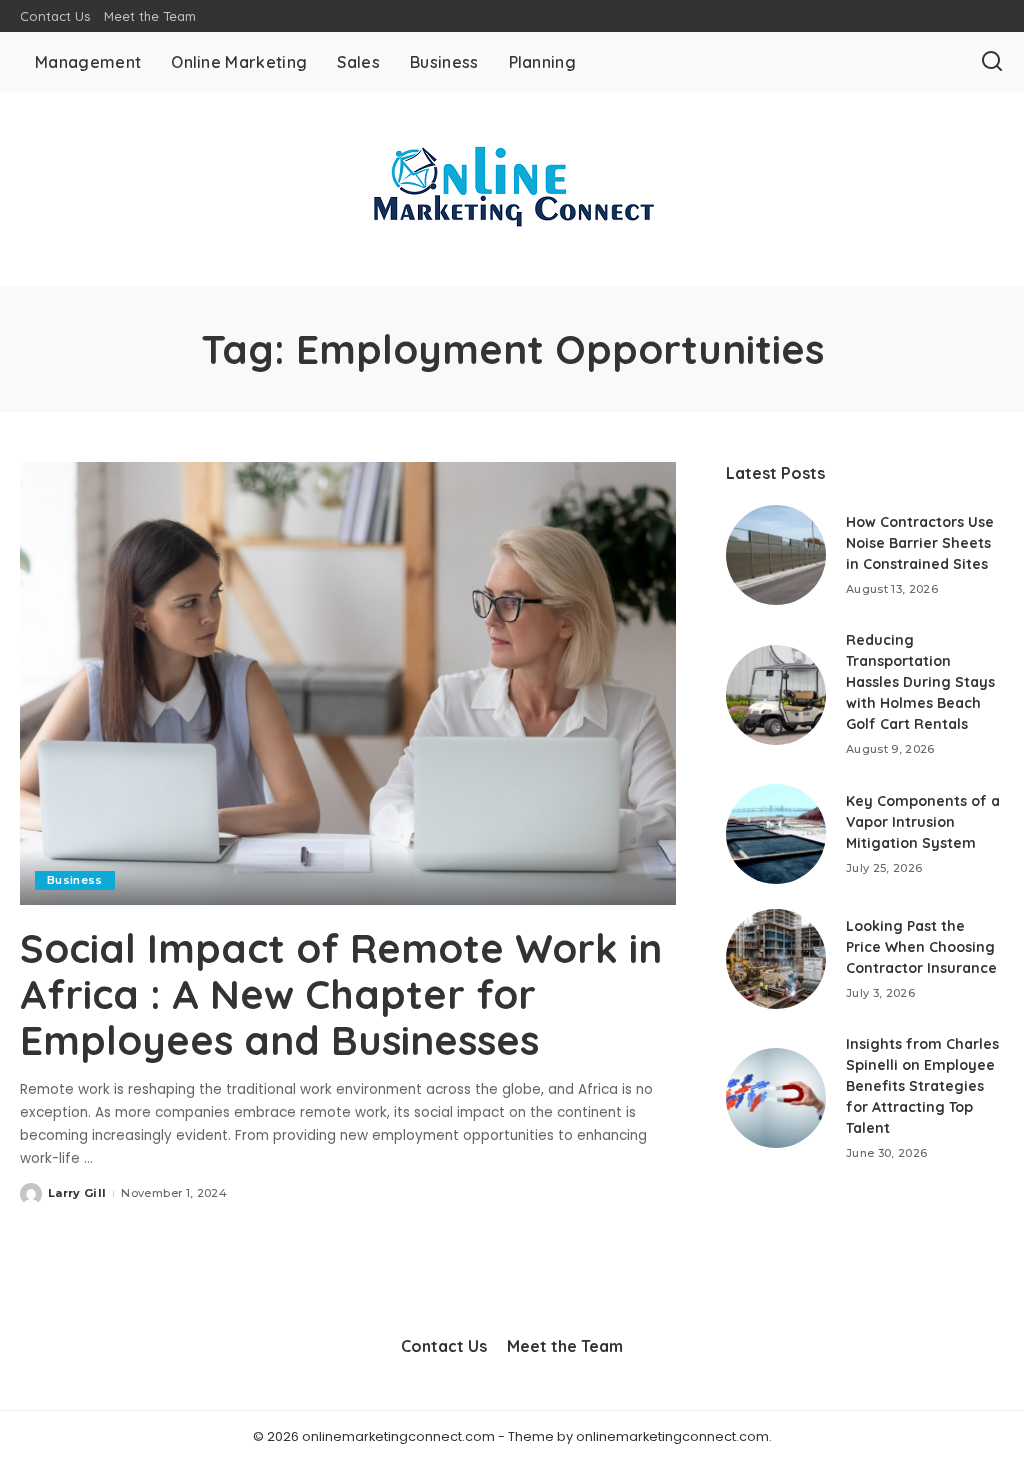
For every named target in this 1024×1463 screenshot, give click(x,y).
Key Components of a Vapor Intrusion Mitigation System (923, 822)
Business (75, 880)
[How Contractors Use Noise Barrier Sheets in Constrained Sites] (776, 555)
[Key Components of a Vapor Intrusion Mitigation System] (776, 834)
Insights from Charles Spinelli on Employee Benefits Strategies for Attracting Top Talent (922, 1086)
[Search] (992, 62)
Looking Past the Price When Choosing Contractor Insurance (921, 947)
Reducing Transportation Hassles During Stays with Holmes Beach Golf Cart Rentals (920, 682)
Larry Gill (77, 1193)
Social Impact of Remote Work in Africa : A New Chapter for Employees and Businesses (341, 994)
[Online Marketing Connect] (512, 189)
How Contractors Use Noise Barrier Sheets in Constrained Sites (920, 543)
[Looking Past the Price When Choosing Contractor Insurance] (776, 959)
